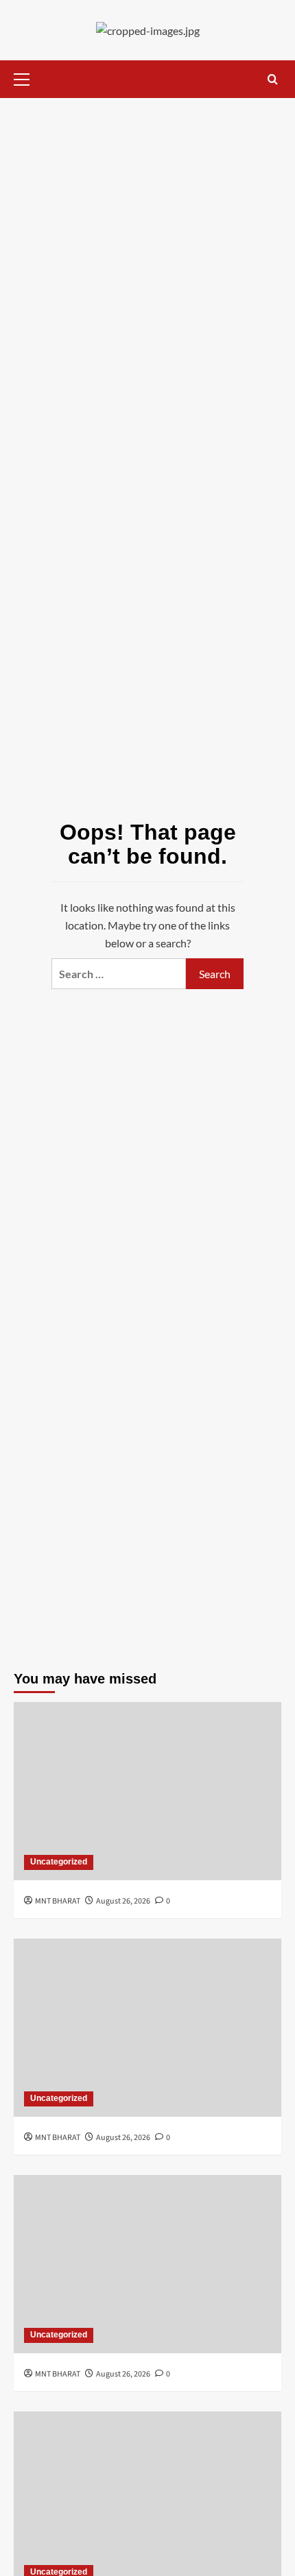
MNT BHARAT (58, 1901)
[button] (27, 77)
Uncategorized (59, 1862)
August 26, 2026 (123, 1901)
